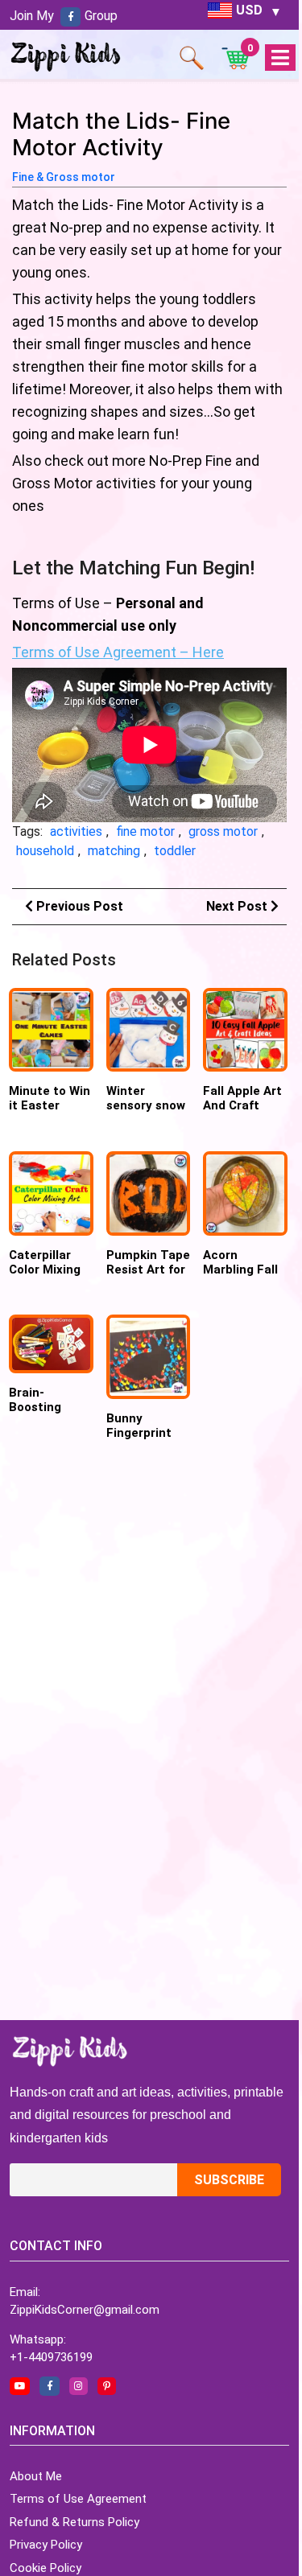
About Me (36, 2476)
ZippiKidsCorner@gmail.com (85, 2310)
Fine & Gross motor (64, 177)
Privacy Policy (46, 2545)
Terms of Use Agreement (78, 2499)
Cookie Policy (46, 2568)
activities (76, 831)
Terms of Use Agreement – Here (118, 652)
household (45, 851)
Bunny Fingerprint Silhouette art (148, 1433)
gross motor (223, 831)
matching (114, 851)
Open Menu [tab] (280, 58)
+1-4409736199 (51, 2357)
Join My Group (64, 16)
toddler (175, 851)
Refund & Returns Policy (74, 2522)
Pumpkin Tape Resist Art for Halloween (148, 1269)
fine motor (145, 831)
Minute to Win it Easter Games (50, 1105)
